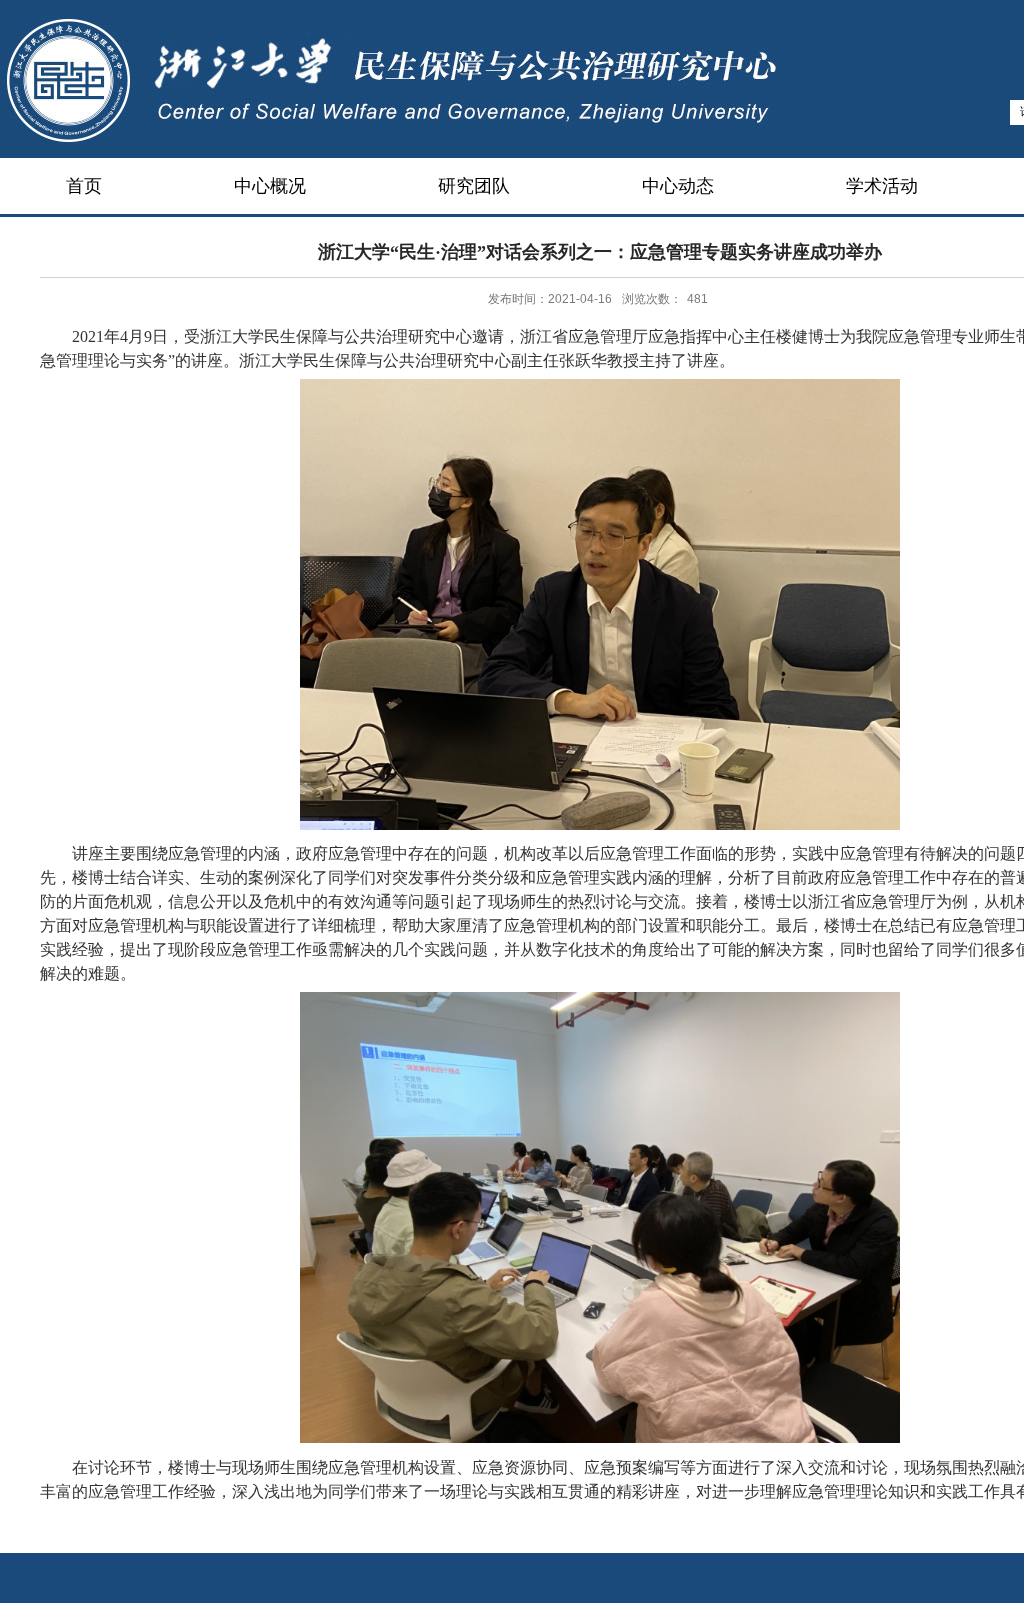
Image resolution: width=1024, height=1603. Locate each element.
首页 (84, 186)
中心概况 (270, 186)
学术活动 (882, 186)
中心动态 (678, 186)
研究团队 (474, 186)
